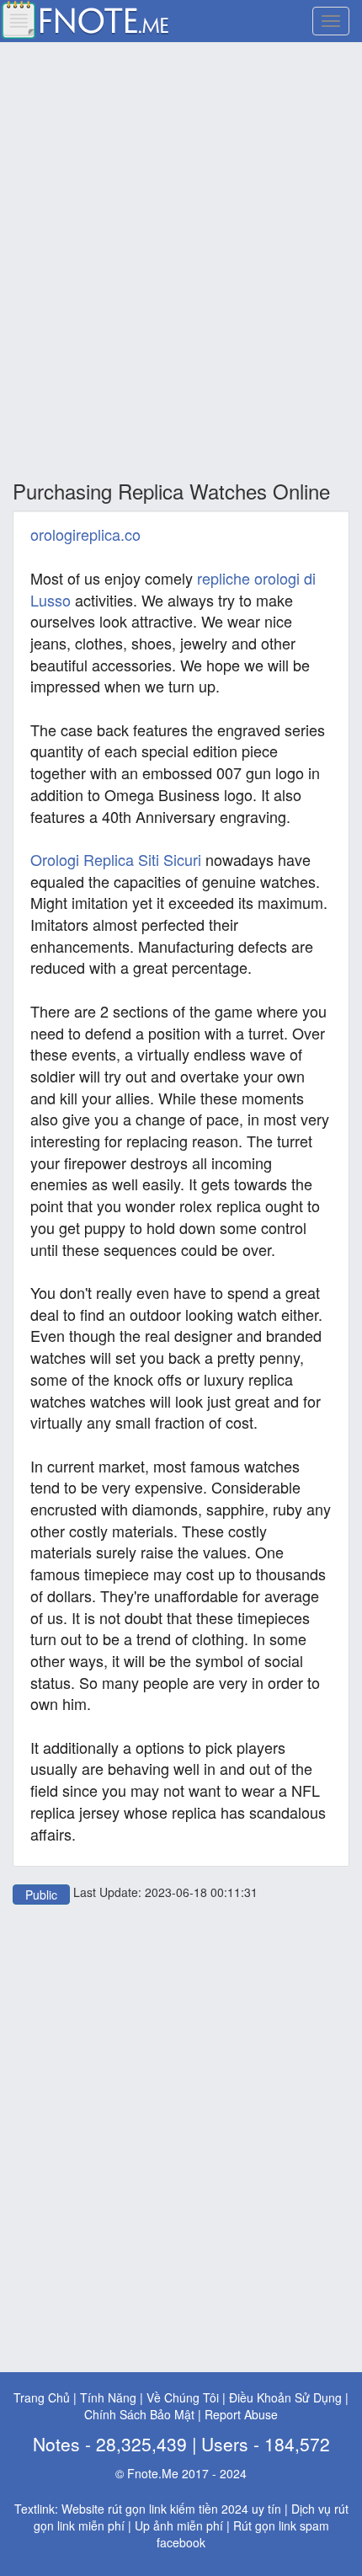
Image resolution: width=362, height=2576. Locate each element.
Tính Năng (108, 2397)
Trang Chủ (42, 2397)
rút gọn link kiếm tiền (163, 2509)
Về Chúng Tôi (183, 2397)
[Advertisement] (181, 262)
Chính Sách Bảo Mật (139, 2414)
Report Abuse (241, 2414)
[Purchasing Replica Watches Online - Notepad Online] (84, 18)
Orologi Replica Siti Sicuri (116, 859)
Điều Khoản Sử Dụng (285, 2397)
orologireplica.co (85, 534)
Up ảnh (154, 2525)
